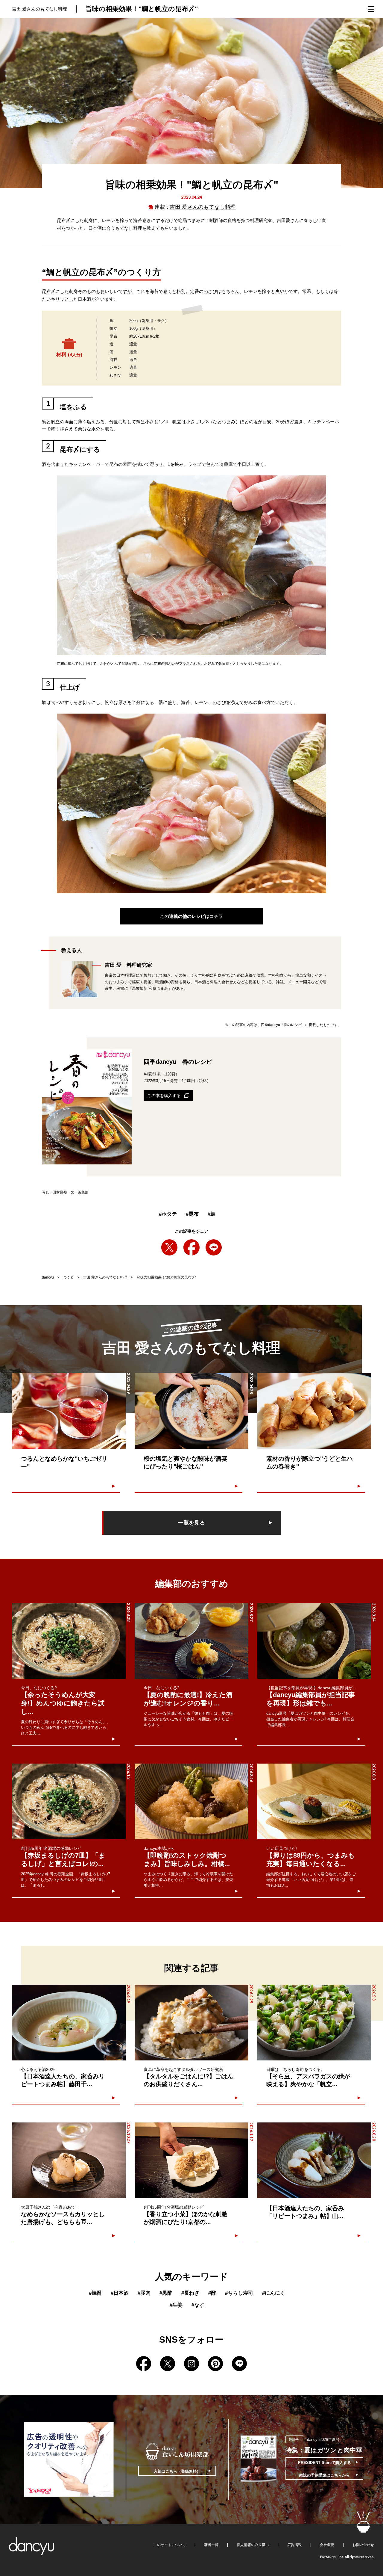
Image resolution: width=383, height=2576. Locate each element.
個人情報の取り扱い (253, 2545)
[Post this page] (169, 1247)
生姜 (176, 2305)
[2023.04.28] (191, 1411)
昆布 (192, 1214)
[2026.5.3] (314, 2023)
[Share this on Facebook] (191, 1247)
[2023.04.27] (314, 1411)
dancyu (48, 1277)
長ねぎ (190, 2293)
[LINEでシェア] (214, 1247)
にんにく (274, 2293)
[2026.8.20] (314, 2160)
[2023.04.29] (69, 1411)
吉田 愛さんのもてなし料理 (203, 207)
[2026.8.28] (69, 1641)
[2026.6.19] (69, 2023)
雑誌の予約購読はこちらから (325, 2475)
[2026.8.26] (191, 1801)
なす (198, 2305)
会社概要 (327, 2545)
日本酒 (120, 2293)
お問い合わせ (363, 2545)
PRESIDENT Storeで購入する (325, 2463)
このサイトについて (170, 2545)
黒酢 (166, 2293)
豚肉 (144, 2293)
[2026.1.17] (191, 2160)
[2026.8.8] (314, 1801)
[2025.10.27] (69, 2160)
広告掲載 (294, 2545)
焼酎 (95, 2293)
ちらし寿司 (239, 2293)
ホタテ (168, 1214)
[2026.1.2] (69, 1801)
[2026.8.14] (314, 1641)
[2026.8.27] (191, 1641)
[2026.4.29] (191, 2023)
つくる (69, 1277)
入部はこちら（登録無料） (177, 2471)
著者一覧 (211, 2545)
